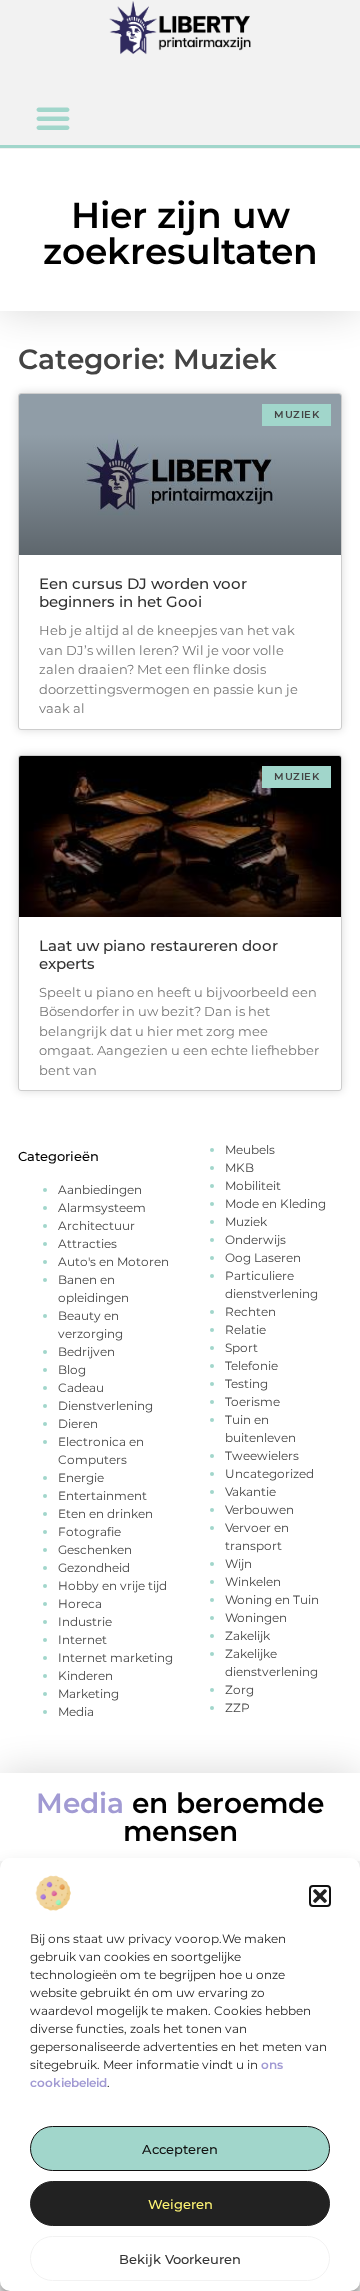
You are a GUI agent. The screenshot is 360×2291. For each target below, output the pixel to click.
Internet (82, 1639)
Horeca (80, 1603)
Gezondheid (94, 1567)
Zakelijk (247, 1635)
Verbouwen (259, 1509)
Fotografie (89, 1531)
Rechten (250, 1311)
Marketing (88, 1693)
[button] (320, 1896)
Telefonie (251, 1365)
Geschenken (95, 1549)
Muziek (246, 1221)
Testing (246, 1383)
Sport (241, 1347)
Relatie (245, 1329)
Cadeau (81, 1387)
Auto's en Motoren (113, 1261)
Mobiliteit (253, 1185)
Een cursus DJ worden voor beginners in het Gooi (143, 592)
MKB (239, 1167)
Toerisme (252, 1401)
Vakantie (250, 1491)
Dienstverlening (105, 1405)
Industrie (85, 1621)
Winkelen (253, 1581)
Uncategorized (269, 1473)
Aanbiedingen (100, 1189)
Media (76, 1711)
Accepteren (180, 2149)
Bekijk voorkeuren (180, 2259)
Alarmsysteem (102, 1207)
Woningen (256, 1617)
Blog (72, 1369)
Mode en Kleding (275, 1203)
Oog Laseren (263, 1257)
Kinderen (85, 1675)
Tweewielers (262, 1455)
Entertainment (102, 1495)
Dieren (78, 1423)
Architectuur (96, 1225)
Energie (81, 1477)
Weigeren (180, 2204)
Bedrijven (86, 1351)
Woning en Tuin (272, 1599)
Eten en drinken (105, 1513)
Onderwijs (255, 1239)
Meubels (250, 1149)
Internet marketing (115, 1657)
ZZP (237, 1707)
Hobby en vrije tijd (112, 1585)
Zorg (239, 1689)
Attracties (87, 1243)
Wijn (238, 1563)
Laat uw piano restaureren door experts (158, 954)
